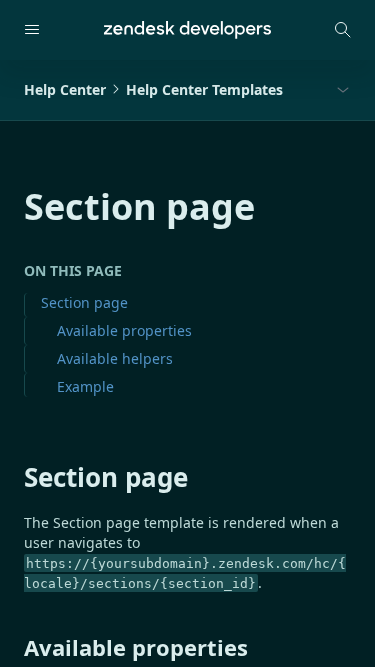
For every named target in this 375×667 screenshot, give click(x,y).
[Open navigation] (32, 30)
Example (85, 386)
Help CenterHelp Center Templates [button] (153, 89)
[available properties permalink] (14, 647)
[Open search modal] (343, 30)
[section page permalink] (14, 477)
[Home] (187, 30)
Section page (84, 302)
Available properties (124, 330)
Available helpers (115, 358)
